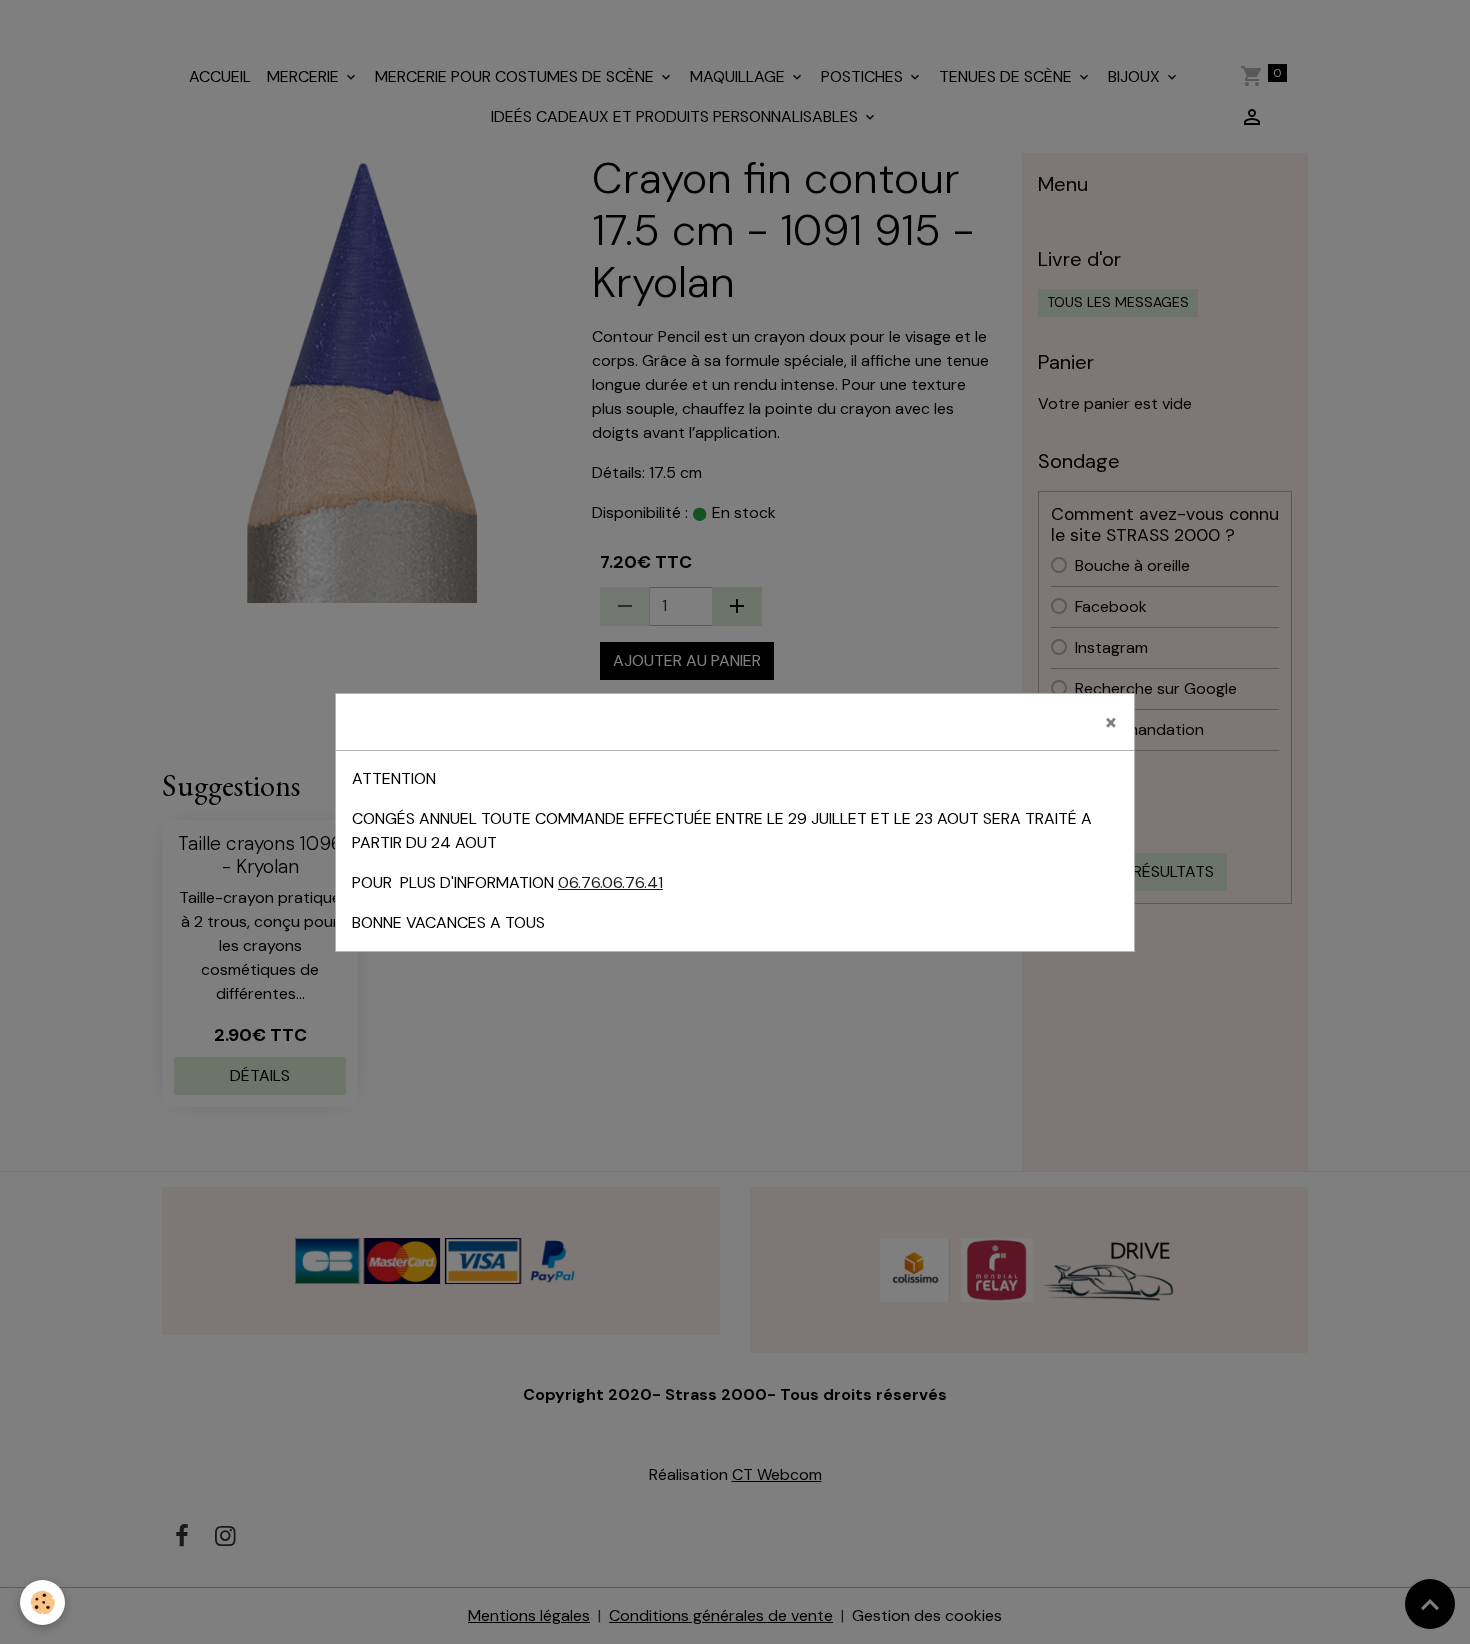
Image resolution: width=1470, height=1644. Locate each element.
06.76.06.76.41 (610, 882)
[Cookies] (42, 1602)
